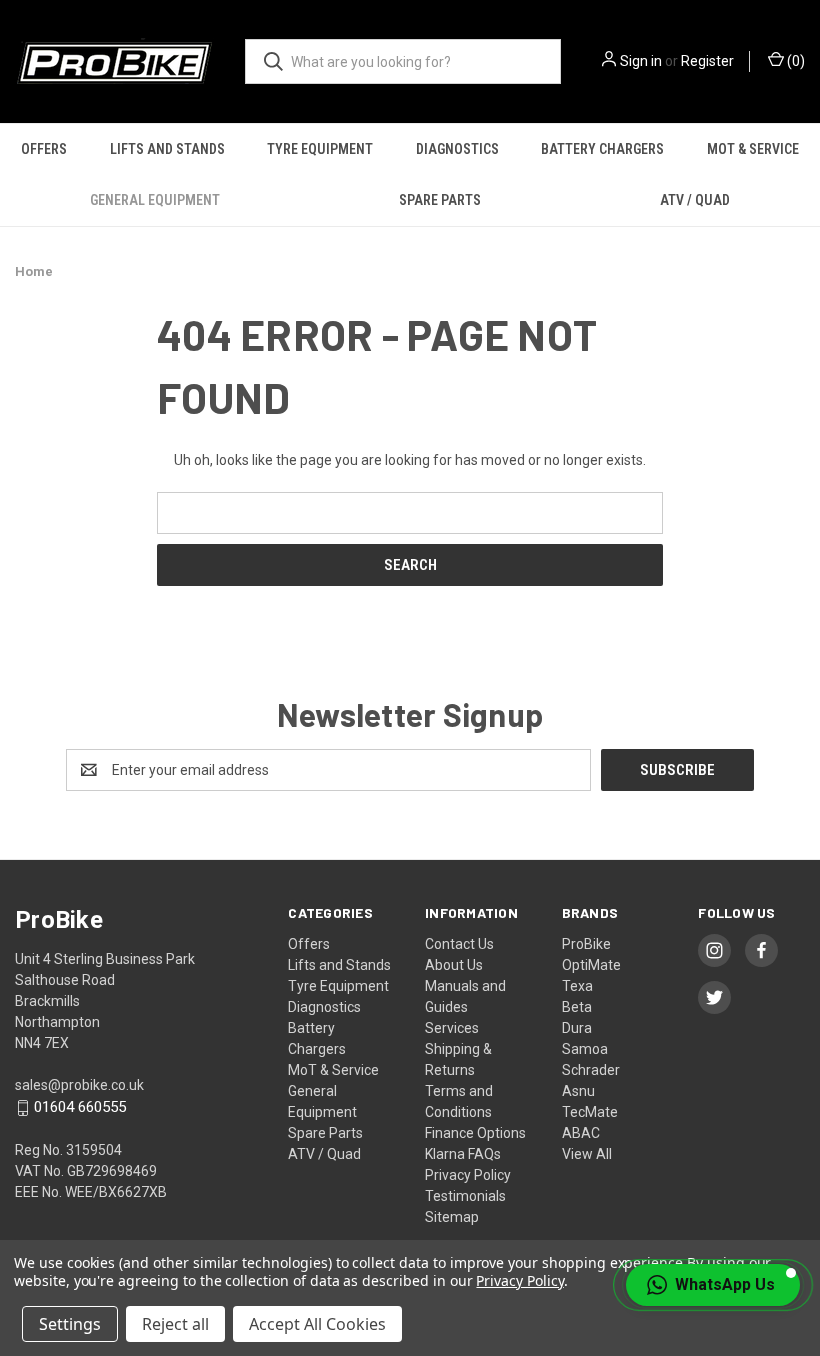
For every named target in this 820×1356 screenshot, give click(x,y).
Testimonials (465, 1196)
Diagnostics (457, 149)
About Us (454, 965)
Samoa (585, 1049)
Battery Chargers (602, 149)
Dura (577, 1028)
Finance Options (475, 1133)
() (794, 61)
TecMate (590, 1112)
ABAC (581, 1133)
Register (707, 61)
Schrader (591, 1070)
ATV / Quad (695, 200)
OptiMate (591, 965)
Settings (70, 1324)
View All (587, 1154)
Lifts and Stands (167, 149)
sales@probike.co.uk (79, 1085)
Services (452, 1028)
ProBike (586, 944)
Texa (577, 986)
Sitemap (452, 1217)
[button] (713, 1285)
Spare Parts (440, 200)
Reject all (175, 1324)
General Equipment (155, 200)
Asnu (578, 1091)
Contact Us (459, 944)
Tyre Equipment (320, 149)
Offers (44, 149)
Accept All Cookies (317, 1324)
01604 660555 (80, 1108)
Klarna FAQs (463, 1154)
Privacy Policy (468, 1175)
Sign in (641, 61)
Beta (577, 1007)
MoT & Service (333, 1070)
